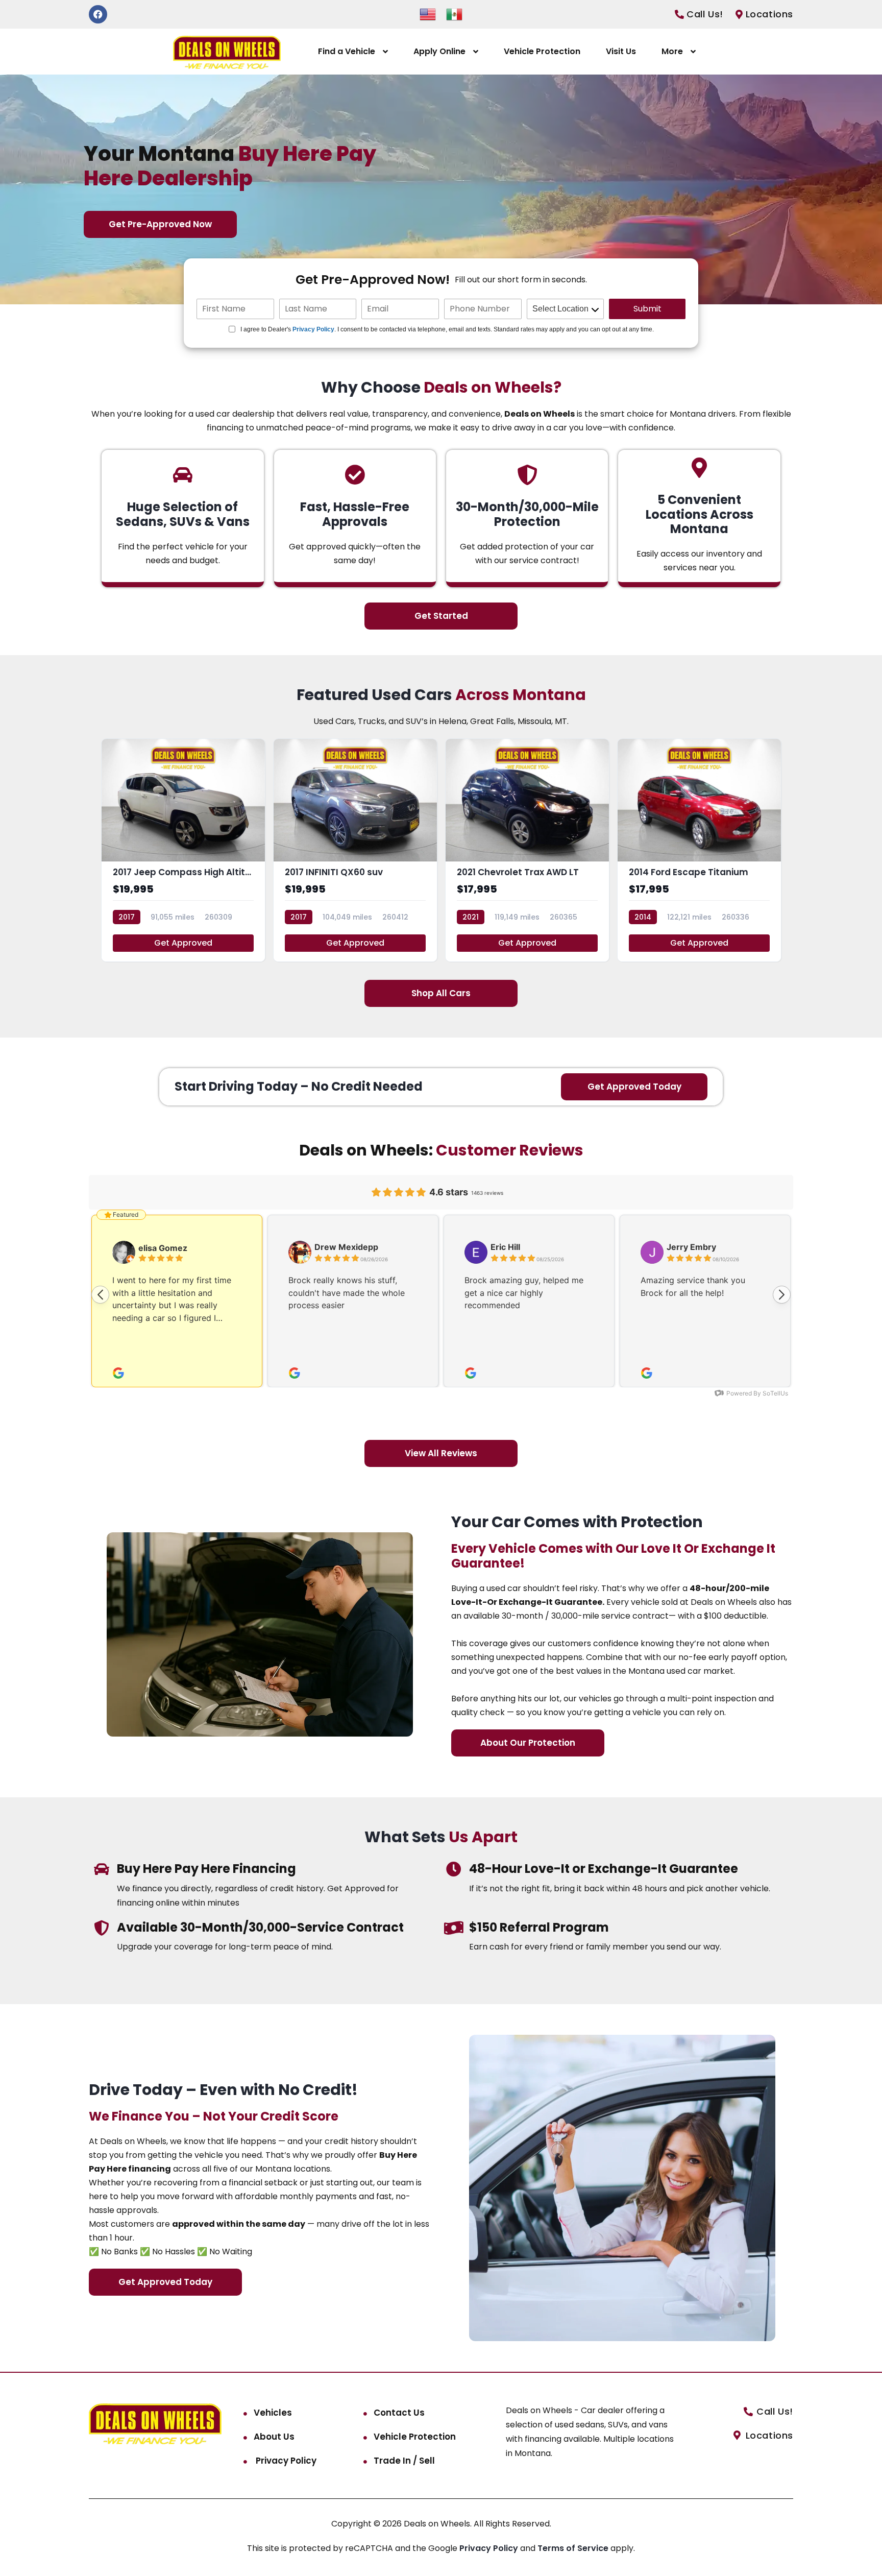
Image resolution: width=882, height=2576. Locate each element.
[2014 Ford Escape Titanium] (699, 850)
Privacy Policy (313, 329)
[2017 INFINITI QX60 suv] (355, 850)
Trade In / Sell (404, 2461)
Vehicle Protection (542, 51)
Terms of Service (574, 2548)
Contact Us (399, 2413)
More (672, 51)
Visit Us (621, 51)
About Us (274, 2437)
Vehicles (273, 2413)
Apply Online (439, 51)
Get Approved (183, 943)
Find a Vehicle (347, 51)
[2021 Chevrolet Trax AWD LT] (527, 850)
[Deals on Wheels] (227, 52)
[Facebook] (98, 14)
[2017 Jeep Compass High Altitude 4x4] (183, 850)
